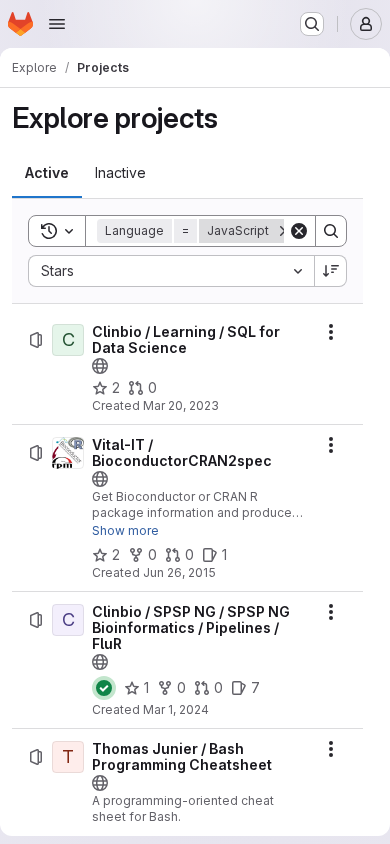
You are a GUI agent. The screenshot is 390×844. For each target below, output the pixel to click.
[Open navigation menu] (57, 24)
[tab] (47, 173)
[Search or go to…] (312, 24)
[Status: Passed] (104, 688)
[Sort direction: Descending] (331, 271)
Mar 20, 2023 (181, 405)
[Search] (331, 231)
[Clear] (299, 231)
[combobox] (171, 271)
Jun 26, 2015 (179, 572)
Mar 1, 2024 (176, 709)
